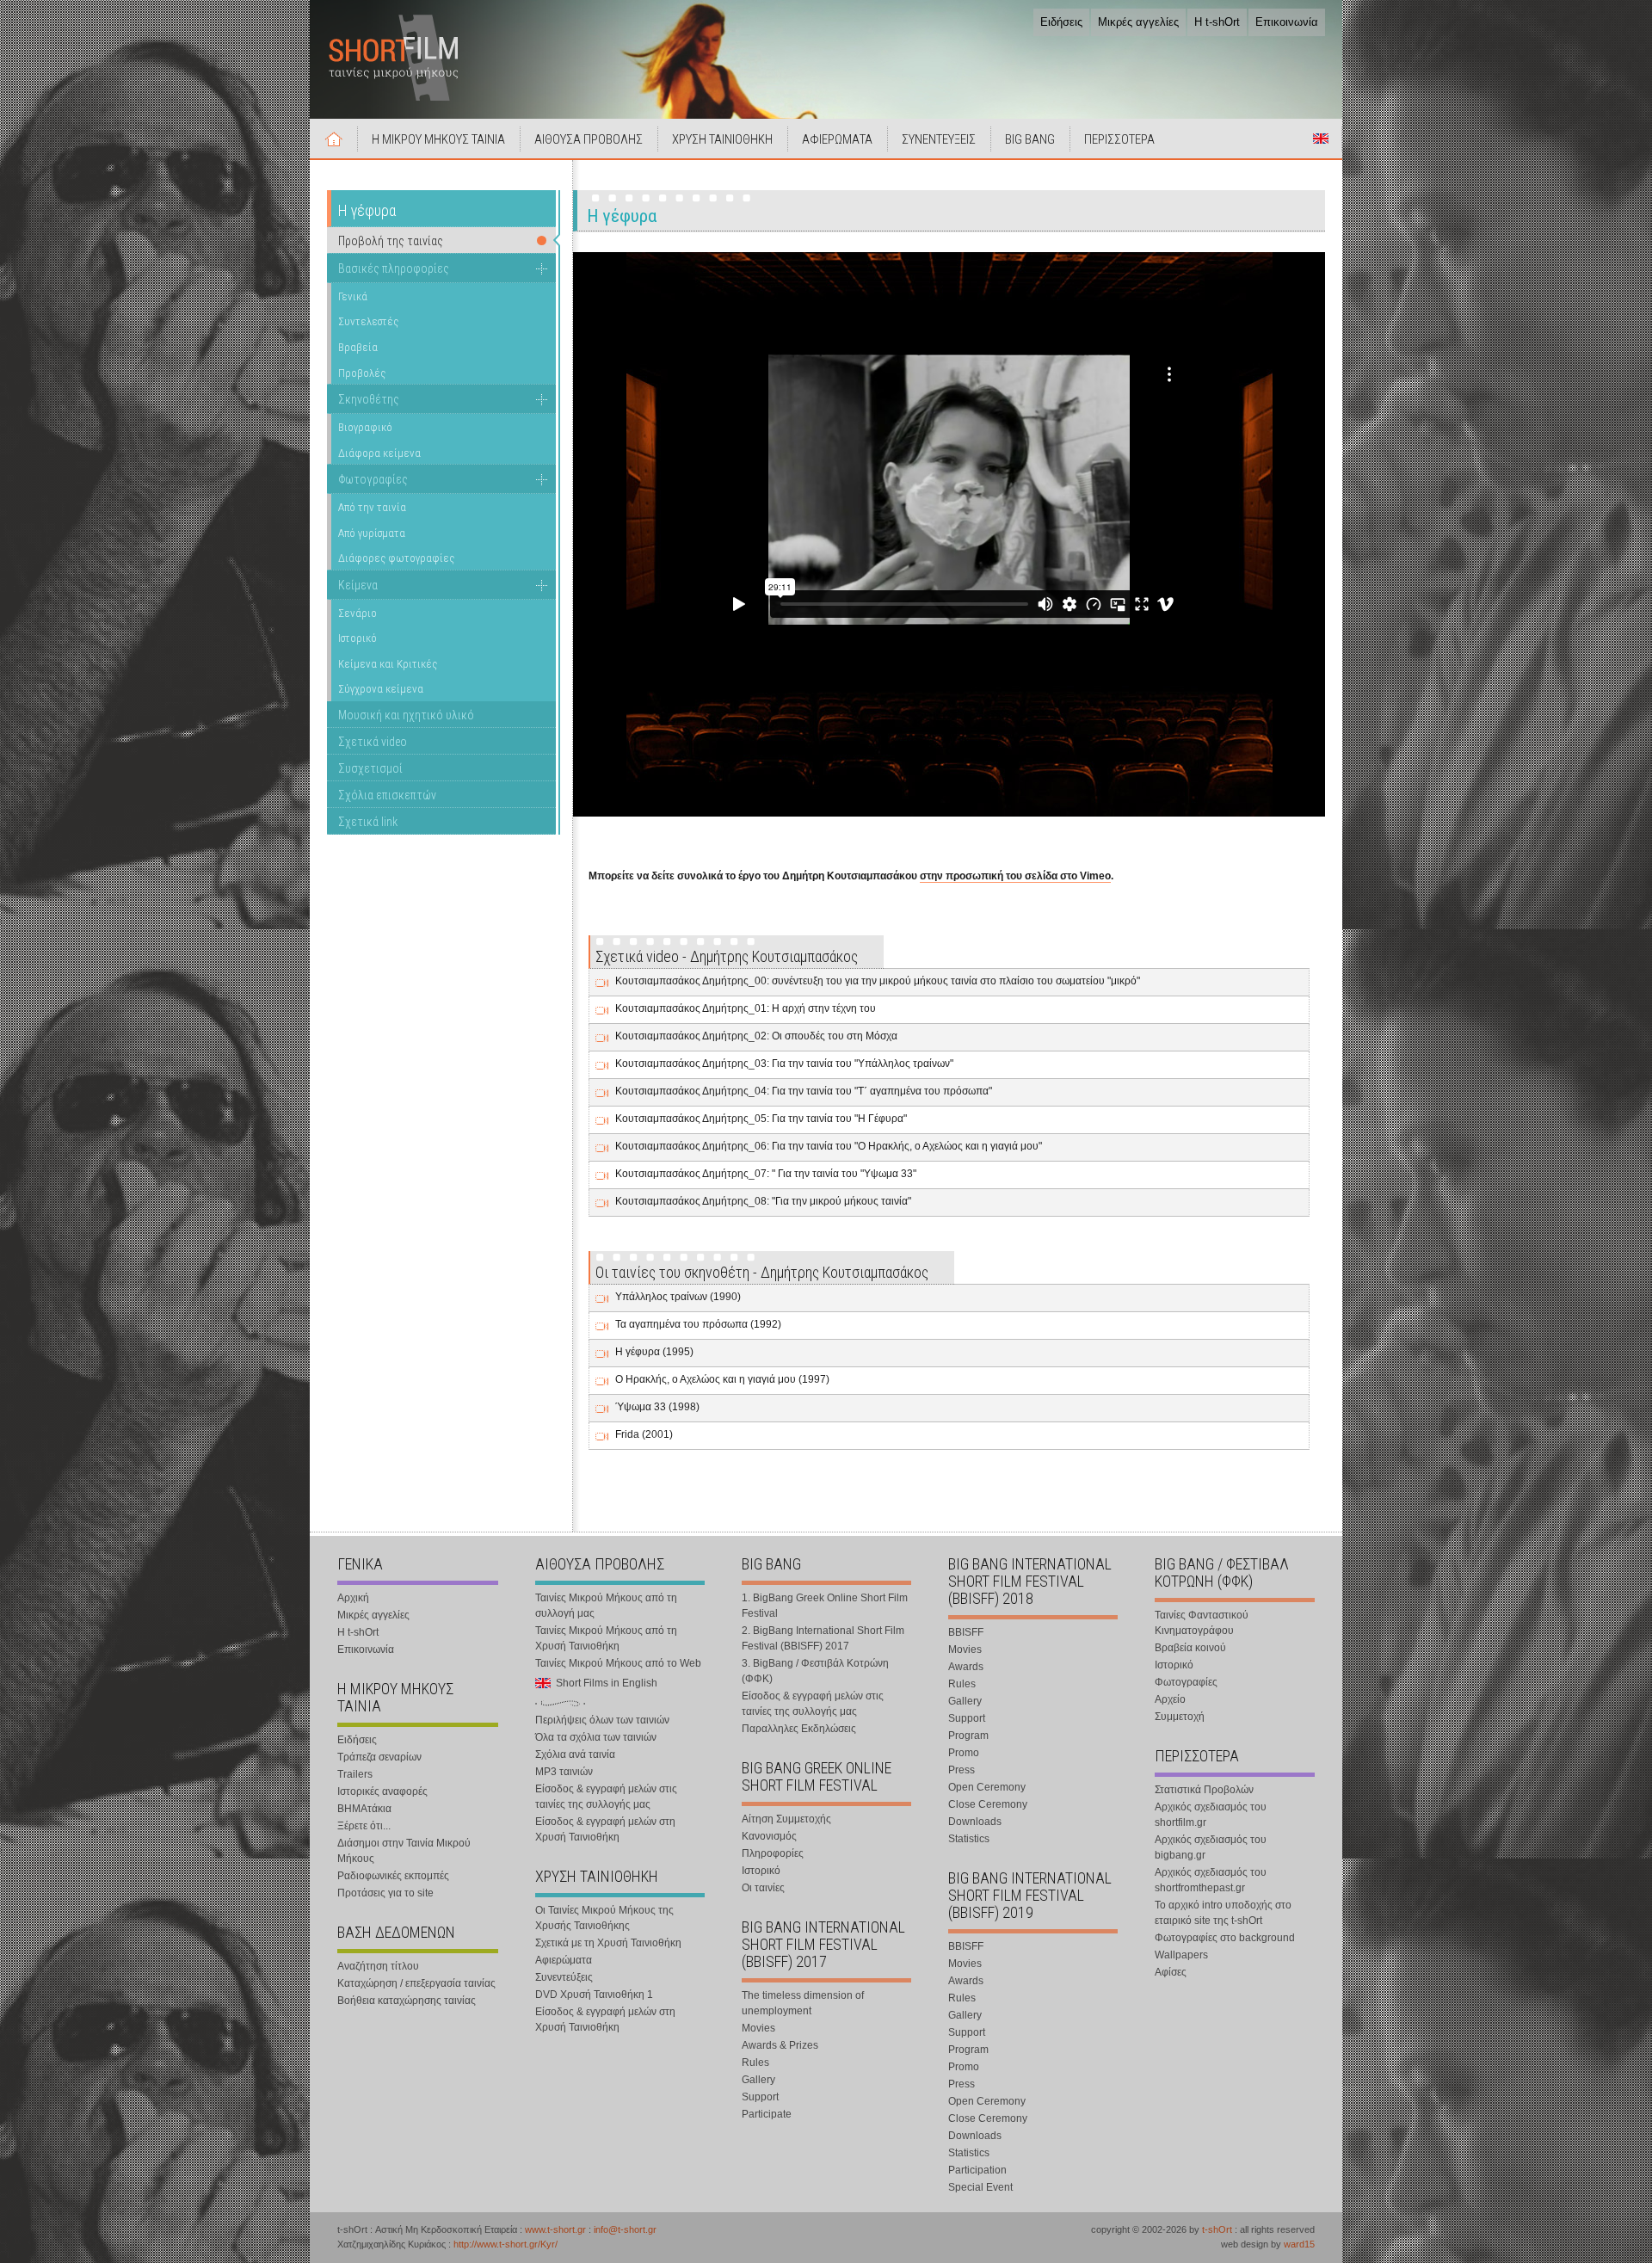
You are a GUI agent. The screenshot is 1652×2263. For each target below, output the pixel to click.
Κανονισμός (769, 1836)
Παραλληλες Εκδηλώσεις (799, 1729)
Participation (977, 2170)
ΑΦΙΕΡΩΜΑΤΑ (837, 139)
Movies (758, 2028)
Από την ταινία (372, 507)
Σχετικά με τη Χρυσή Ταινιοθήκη (608, 1943)
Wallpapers (1181, 1955)
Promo (964, 1753)
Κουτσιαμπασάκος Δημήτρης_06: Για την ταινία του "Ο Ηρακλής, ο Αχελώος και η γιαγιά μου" (829, 1146)
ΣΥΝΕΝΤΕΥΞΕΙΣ (939, 139)
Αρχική (334, 139)
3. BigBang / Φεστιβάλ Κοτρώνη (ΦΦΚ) (815, 1671)
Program (968, 1736)
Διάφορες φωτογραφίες (396, 558)
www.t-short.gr (555, 2229)
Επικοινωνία (1287, 22)
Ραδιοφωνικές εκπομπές (393, 1876)
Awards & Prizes (780, 2045)
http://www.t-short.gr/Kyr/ (505, 2244)
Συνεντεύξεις (564, 1977)
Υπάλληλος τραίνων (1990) (678, 1297)
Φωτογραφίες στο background (1225, 1938)
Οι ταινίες (763, 1888)
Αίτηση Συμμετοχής (786, 1819)
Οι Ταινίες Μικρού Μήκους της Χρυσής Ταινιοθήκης (604, 1918)
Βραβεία (358, 347)
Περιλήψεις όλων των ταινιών (602, 1720)
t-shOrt (1217, 2229)
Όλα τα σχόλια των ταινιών (596, 1737)
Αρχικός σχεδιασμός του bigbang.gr (1211, 1847)
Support (760, 2097)
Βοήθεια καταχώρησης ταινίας (407, 2001)
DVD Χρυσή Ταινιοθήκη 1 (594, 1995)
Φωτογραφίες (373, 479)
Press (962, 1770)
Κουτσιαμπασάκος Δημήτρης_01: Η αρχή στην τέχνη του (746, 1008)
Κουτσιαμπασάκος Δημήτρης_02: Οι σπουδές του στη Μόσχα (756, 1036)
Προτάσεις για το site (385, 1893)
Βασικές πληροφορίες (394, 268)
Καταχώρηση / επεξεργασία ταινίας (416, 1983)
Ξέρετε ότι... (364, 1826)
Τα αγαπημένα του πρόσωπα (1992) (698, 1324)
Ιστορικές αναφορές (382, 1791)
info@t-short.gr (625, 2229)
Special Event (980, 2187)
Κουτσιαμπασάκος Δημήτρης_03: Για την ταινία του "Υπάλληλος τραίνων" (784, 1064)
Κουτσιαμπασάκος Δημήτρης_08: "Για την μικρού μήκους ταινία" (763, 1201)
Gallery (758, 2080)
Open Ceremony (987, 1787)
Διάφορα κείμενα (379, 453)
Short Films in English (1321, 139)
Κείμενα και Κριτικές (388, 664)
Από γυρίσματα (372, 533)
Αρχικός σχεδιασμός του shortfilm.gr (1211, 1815)
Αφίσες (1171, 1972)
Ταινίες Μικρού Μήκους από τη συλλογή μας (606, 1606)
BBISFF (966, 1632)
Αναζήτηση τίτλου (378, 1966)
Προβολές (362, 373)
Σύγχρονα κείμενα (381, 689)
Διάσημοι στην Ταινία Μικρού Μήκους (404, 1851)
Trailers (355, 1774)
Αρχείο (1170, 1699)
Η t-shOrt (1217, 22)
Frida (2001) (644, 1434)
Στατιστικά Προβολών (1204, 1790)
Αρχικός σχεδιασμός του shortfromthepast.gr (1211, 1880)
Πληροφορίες (773, 1853)
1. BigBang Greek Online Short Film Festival (825, 1606)
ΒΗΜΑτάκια (364, 1809)
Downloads (975, 1822)
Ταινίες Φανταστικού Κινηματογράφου (1202, 1623)
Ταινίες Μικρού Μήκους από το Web (618, 1663)
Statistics (969, 1839)
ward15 (1299, 2244)
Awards (966, 1667)
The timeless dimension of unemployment (803, 2003)
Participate (767, 2114)
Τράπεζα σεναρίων (379, 1757)
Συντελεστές (368, 321)
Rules (755, 2063)
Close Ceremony (988, 1804)
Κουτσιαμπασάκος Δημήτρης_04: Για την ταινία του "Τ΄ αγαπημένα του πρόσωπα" (804, 1091)
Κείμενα (358, 585)
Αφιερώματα (564, 1960)
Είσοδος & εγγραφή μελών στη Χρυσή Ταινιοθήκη (605, 1829)
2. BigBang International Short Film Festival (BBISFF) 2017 (823, 1638)
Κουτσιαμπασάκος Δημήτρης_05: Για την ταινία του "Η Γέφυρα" (761, 1119)
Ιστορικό (358, 638)
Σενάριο (358, 613)
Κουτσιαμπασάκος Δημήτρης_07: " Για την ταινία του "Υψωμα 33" (766, 1174)
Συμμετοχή (1180, 1717)
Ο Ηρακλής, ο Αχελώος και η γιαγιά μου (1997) (722, 1379)
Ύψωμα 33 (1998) (657, 1407)
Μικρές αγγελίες (1138, 22)
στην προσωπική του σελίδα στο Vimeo (1015, 876)
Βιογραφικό (365, 427)
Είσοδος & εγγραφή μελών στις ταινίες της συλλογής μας (606, 1797)
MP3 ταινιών (564, 1772)
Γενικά (353, 296)
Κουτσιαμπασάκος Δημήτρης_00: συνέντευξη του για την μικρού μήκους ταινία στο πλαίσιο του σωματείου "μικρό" (878, 981)
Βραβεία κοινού (1190, 1648)
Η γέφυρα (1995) (654, 1352)
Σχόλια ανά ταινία (575, 1754)
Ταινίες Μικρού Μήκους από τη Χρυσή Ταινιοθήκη (606, 1638)
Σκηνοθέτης (369, 399)
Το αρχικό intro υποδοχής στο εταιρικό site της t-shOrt (1223, 1913)
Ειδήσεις (1061, 22)
